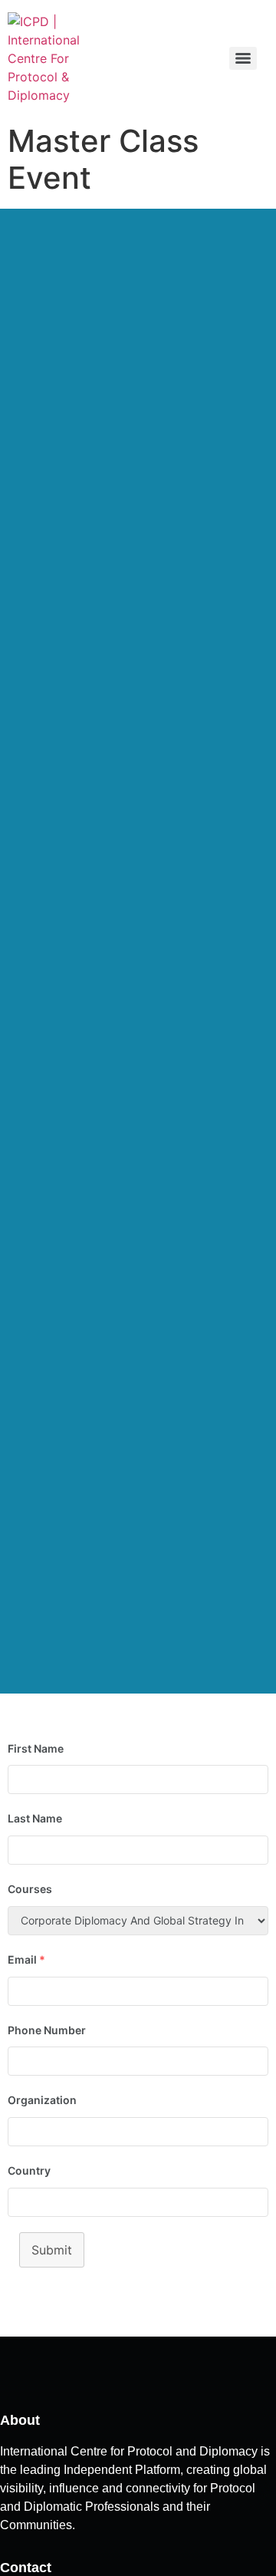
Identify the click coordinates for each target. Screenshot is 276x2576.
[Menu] (243, 58)
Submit (52, 2250)
